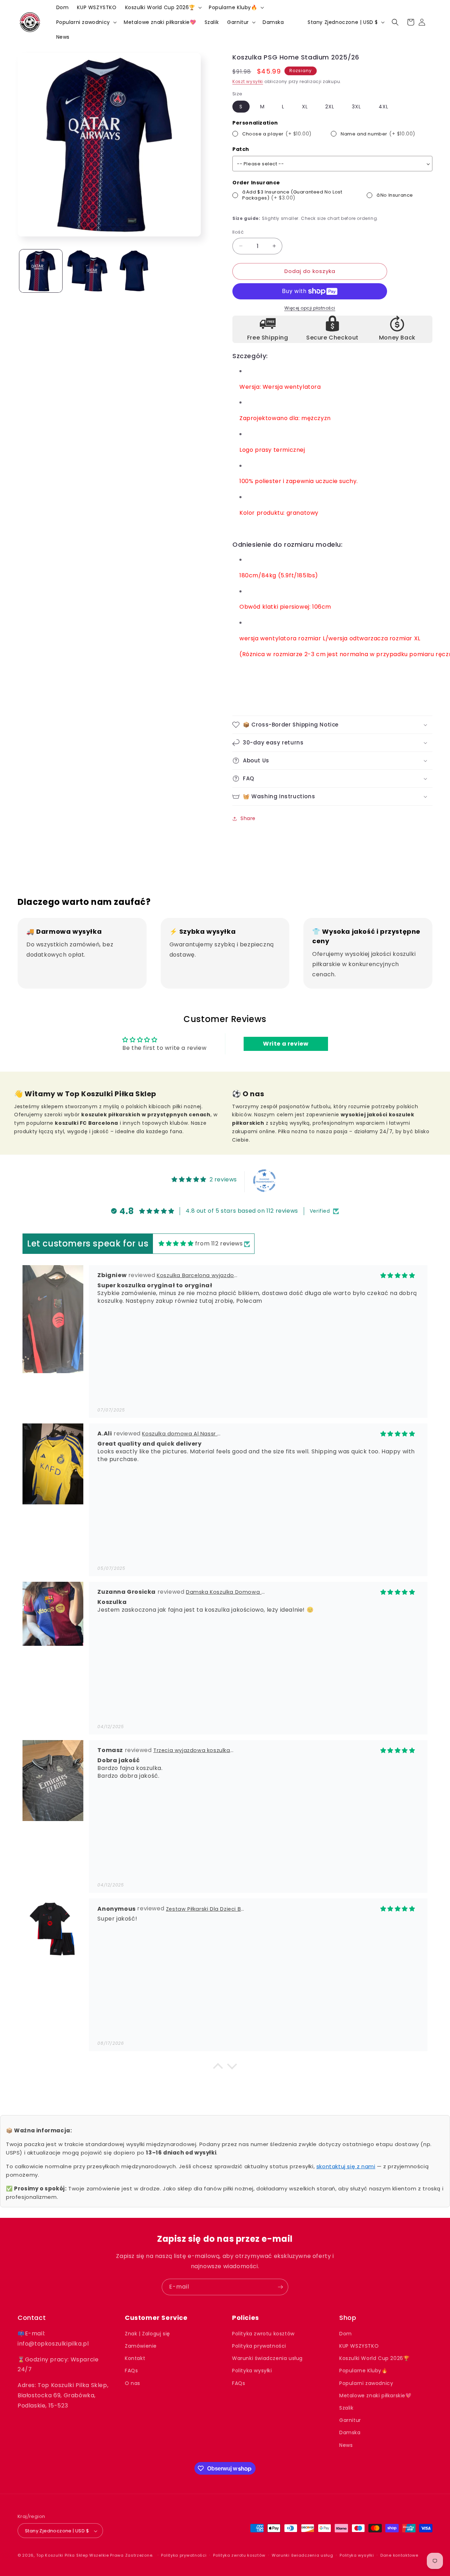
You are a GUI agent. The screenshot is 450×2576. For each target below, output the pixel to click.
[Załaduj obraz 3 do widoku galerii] (134, 271)
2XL (330, 107)
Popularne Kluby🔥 (364, 2371)
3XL (356, 107)
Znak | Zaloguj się (147, 2334)
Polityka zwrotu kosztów (263, 2334)
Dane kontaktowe (399, 2555)
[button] (163, 7)
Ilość (238, 232)
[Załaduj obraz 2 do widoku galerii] (87, 271)
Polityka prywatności (259, 2346)
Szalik (346, 2408)
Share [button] (248, 818)
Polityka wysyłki (252, 2371)
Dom (346, 2334)
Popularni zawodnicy (366, 2383)
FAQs (131, 2371)
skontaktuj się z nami (346, 2166)
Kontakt (135, 2359)
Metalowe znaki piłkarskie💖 (375, 2396)
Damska (350, 2433)
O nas (133, 2383)
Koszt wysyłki (248, 81)
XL (305, 107)
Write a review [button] (286, 1044)
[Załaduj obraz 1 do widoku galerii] (41, 271)
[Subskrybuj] (280, 2287)
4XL (384, 107)
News (346, 2445)
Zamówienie (141, 2346)
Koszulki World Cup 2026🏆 (374, 2359)
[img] (176, 1244)
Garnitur (350, 2420)
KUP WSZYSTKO (359, 2346)
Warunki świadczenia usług (267, 2359)
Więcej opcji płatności (310, 308)
